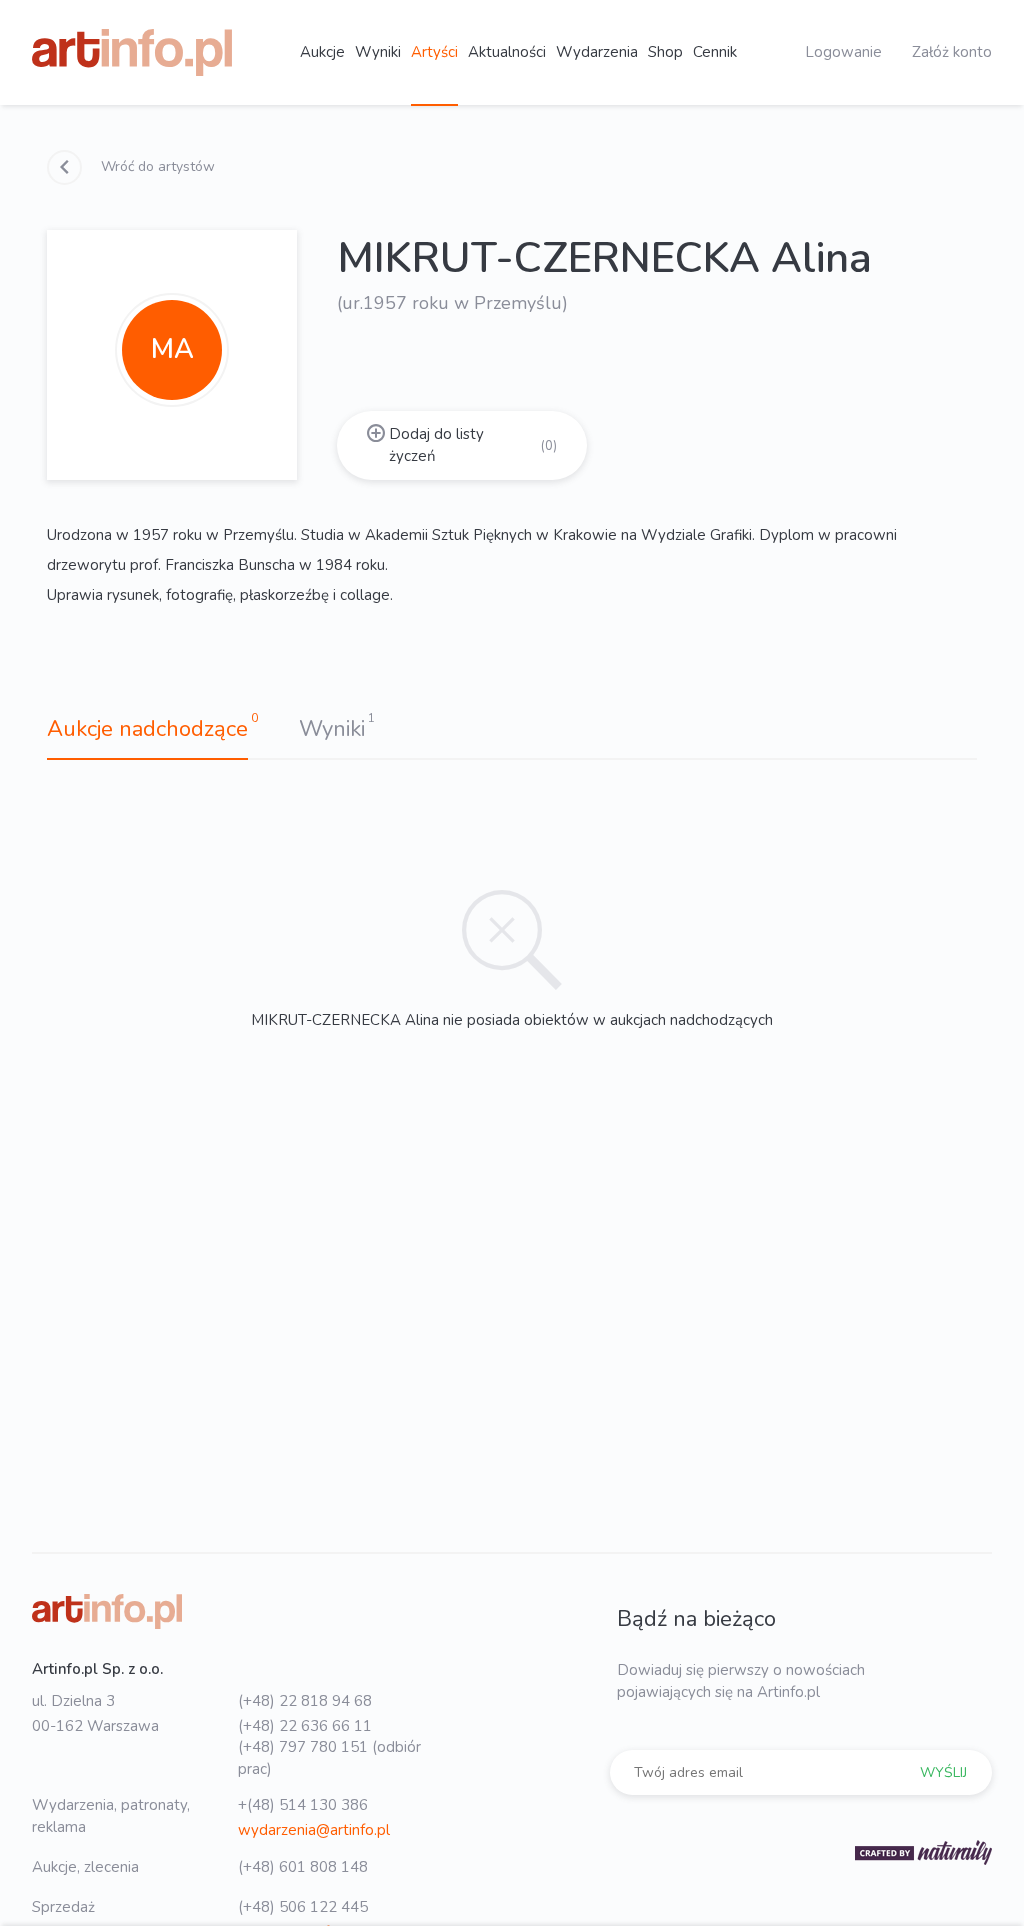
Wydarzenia (597, 52)
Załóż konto (952, 52)
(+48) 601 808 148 (303, 1867)
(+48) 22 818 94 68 (305, 1701)
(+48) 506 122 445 (303, 1907)
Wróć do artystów (156, 166)
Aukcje (322, 52)
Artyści (434, 52)
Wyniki (378, 52)
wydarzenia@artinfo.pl (314, 1830)
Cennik (715, 52)
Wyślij (943, 1772)
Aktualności (507, 52)
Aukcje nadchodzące (147, 729)
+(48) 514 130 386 (303, 1805)
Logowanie (843, 52)
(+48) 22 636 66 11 (305, 1726)
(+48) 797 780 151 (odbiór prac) (329, 1757)
